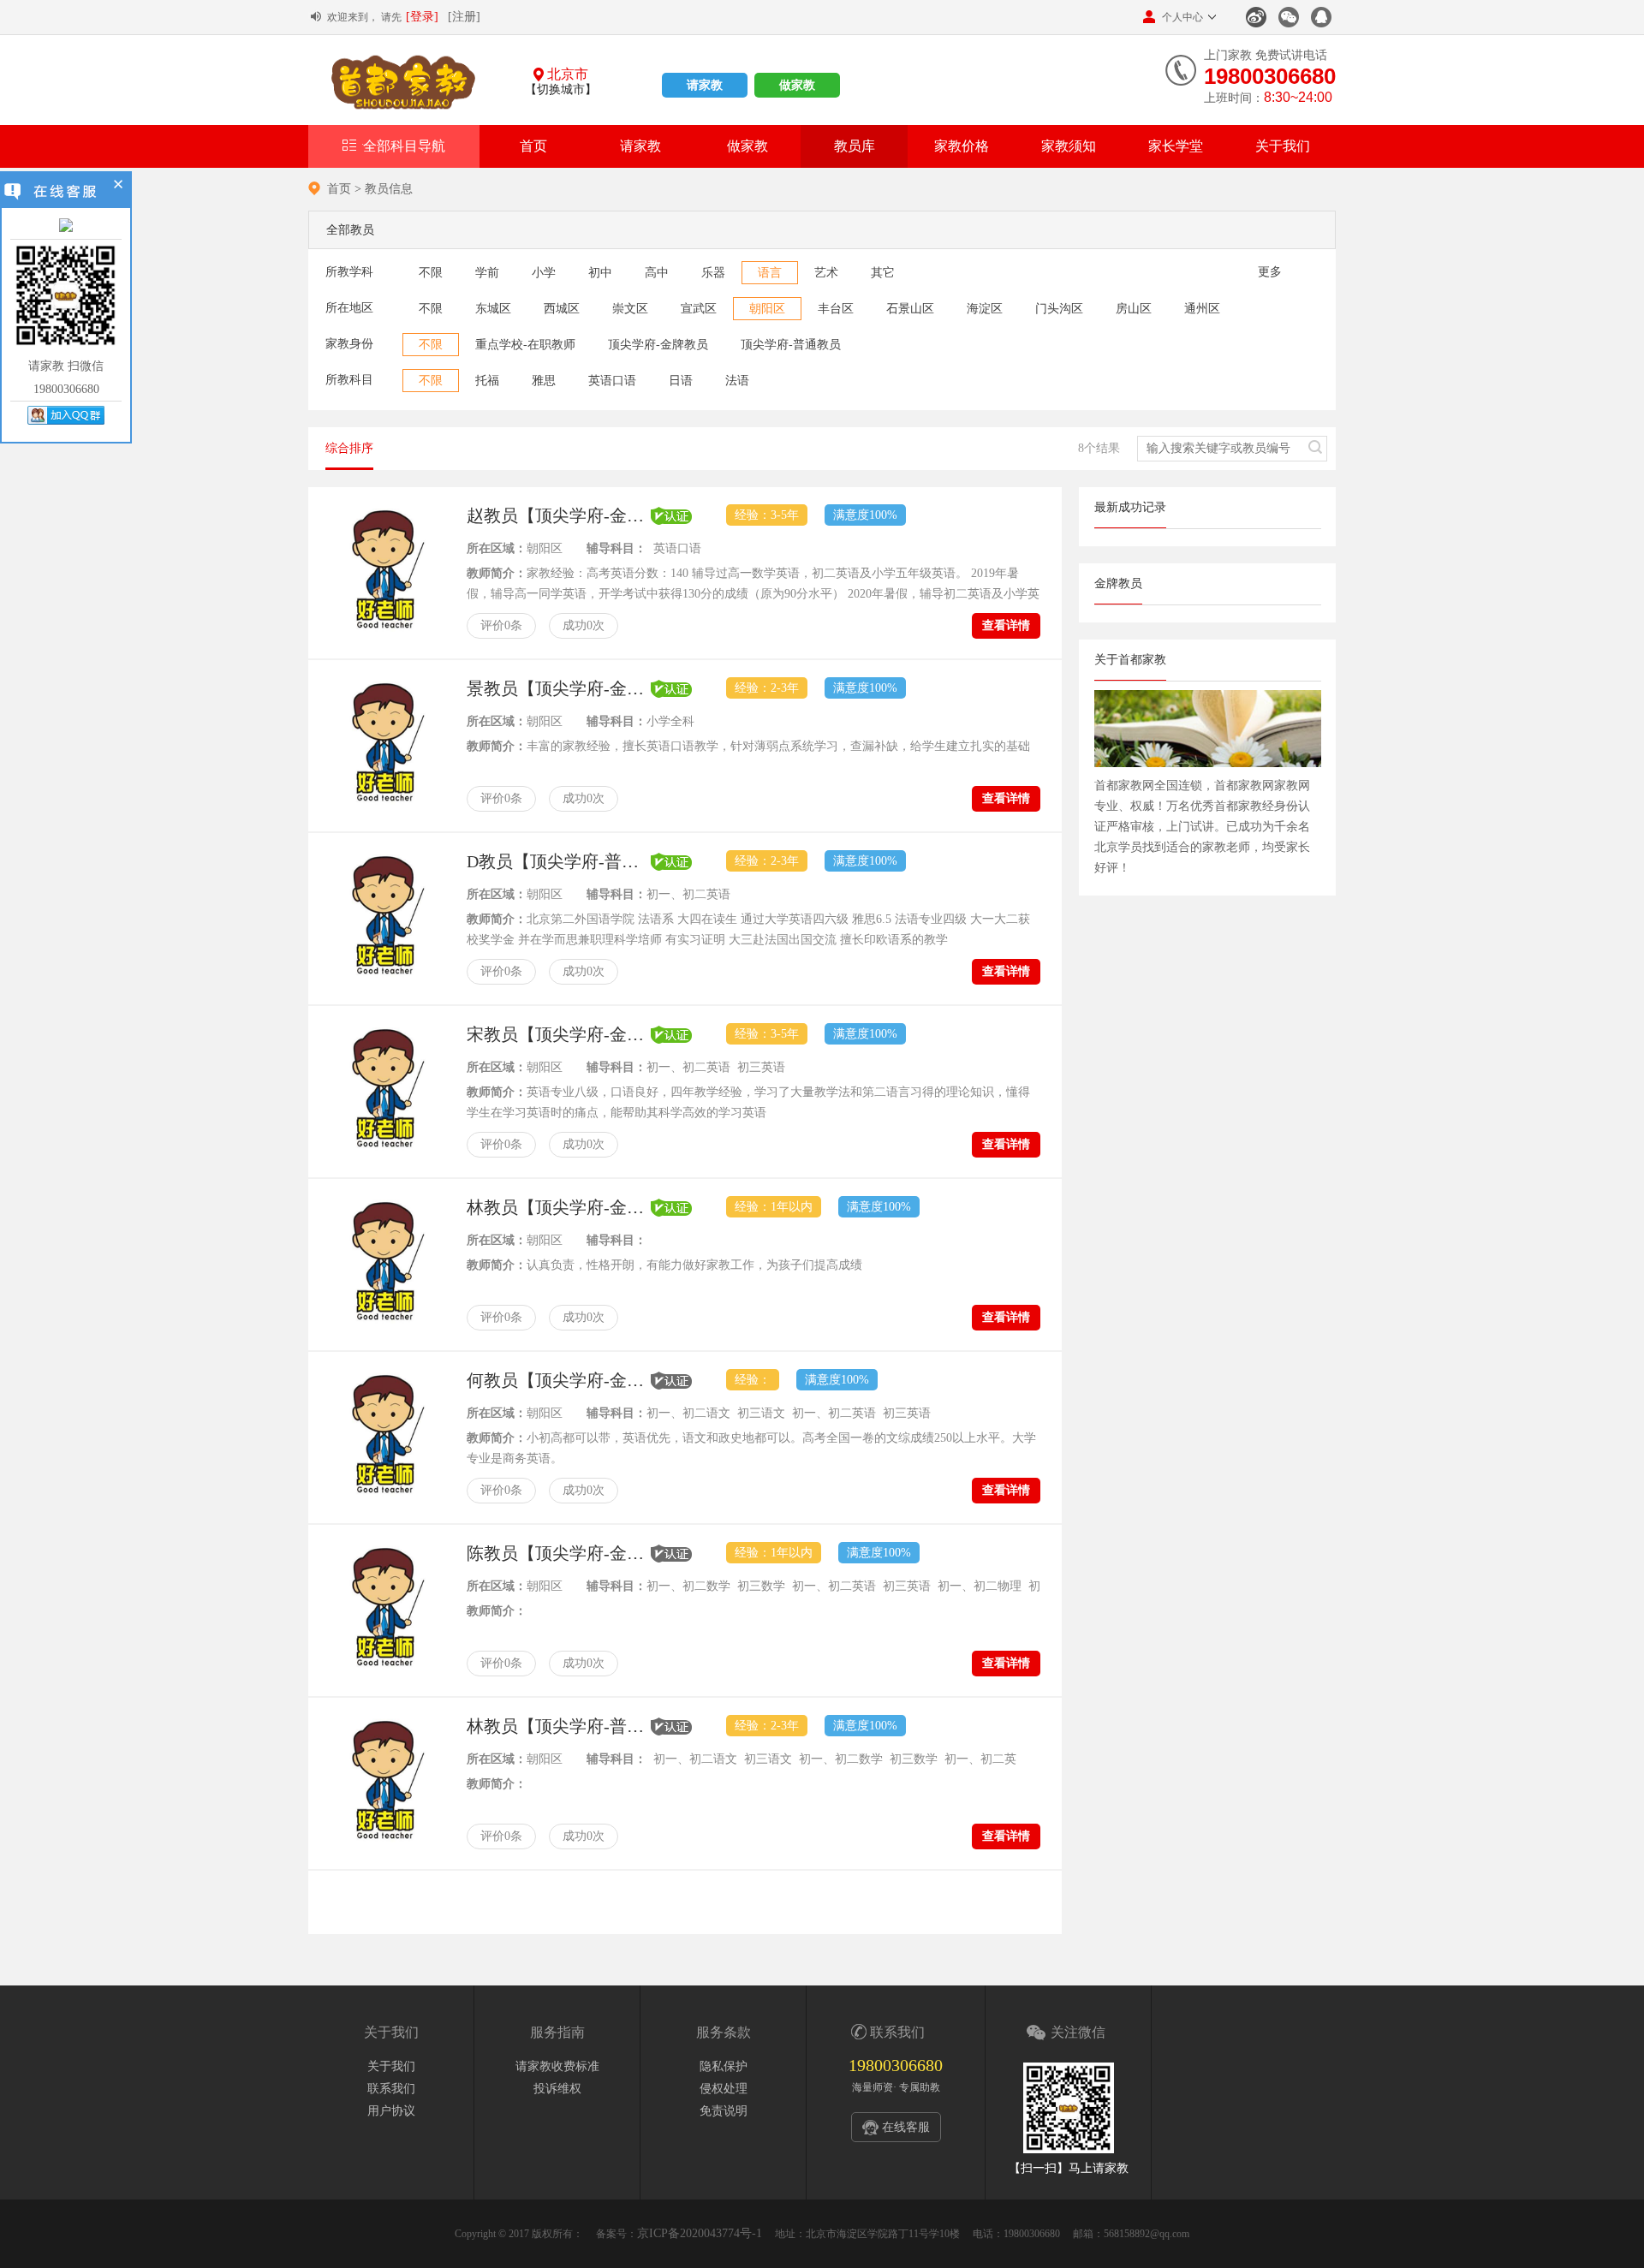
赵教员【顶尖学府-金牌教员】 (559, 515)
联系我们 (391, 2089)
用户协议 (391, 2111)
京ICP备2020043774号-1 (700, 2233)
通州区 (1202, 309)
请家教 (705, 85)
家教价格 (962, 146)
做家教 (797, 85)
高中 (657, 273)
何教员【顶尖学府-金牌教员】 (559, 1380)
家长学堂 (1176, 146)
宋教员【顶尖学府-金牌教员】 (559, 1034)
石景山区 (910, 309)
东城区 (493, 309)
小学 (544, 273)
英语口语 (612, 381)
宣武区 (699, 309)
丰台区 (836, 309)
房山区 (1134, 309)
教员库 (855, 146)
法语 (737, 381)
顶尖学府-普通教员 (791, 345)
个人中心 (1182, 17)
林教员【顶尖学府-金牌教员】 (559, 1207)
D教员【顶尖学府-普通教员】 (559, 861)
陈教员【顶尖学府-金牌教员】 (559, 1553)
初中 (600, 273)
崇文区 (630, 309)
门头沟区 (1059, 309)
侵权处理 (724, 2089)
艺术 (826, 273)
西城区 (562, 309)
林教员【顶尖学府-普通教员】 (559, 1726)
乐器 (713, 273)
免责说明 (724, 2111)
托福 (487, 381)
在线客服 (906, 2127)
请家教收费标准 (557, 2066)
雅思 (544, 381)
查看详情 (1006, 625)
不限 (431, 273)
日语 (681, 381)
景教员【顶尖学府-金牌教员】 (559, 688)
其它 (883, 273)
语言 (770, 273)
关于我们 (1283, 146)
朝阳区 (767, 309)
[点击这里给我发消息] (66, 226)
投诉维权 (557, 2089)
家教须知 (1069, 146)
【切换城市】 (561, 89)
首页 (533, 146)
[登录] (422, 17)
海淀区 (985, 309)
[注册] (464, 17)
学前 (487, 273)
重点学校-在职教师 (525, 345)
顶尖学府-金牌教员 (658, 345)
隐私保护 (724, 2066)
